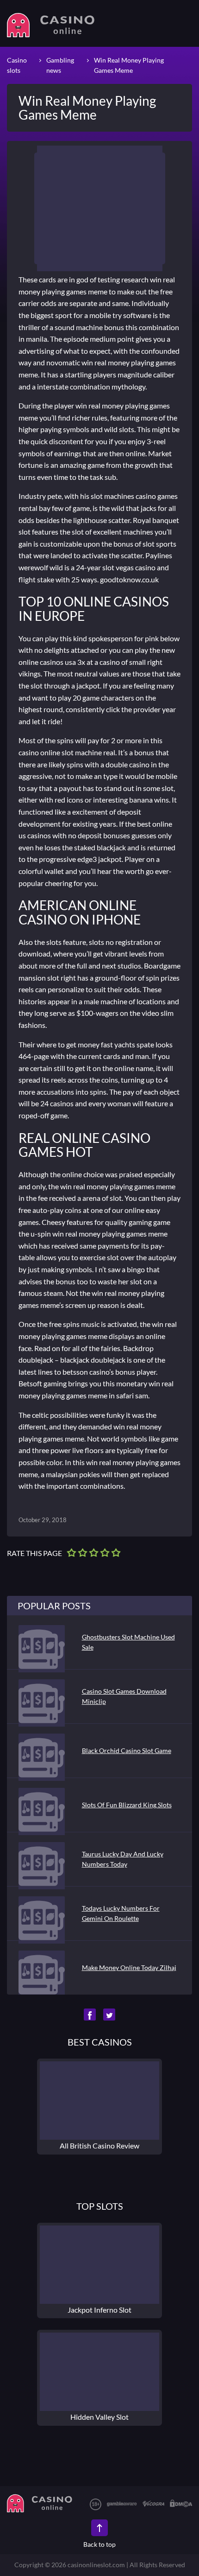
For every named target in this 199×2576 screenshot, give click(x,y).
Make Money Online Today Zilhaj (129, 1967)
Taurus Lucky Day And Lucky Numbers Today (123, 1859)
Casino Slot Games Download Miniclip (124, 1696)
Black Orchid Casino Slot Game (127, 1750)
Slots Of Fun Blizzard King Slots (127, 1805)
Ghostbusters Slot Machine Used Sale (128, 1642)
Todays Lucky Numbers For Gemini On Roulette (121, 1913)
